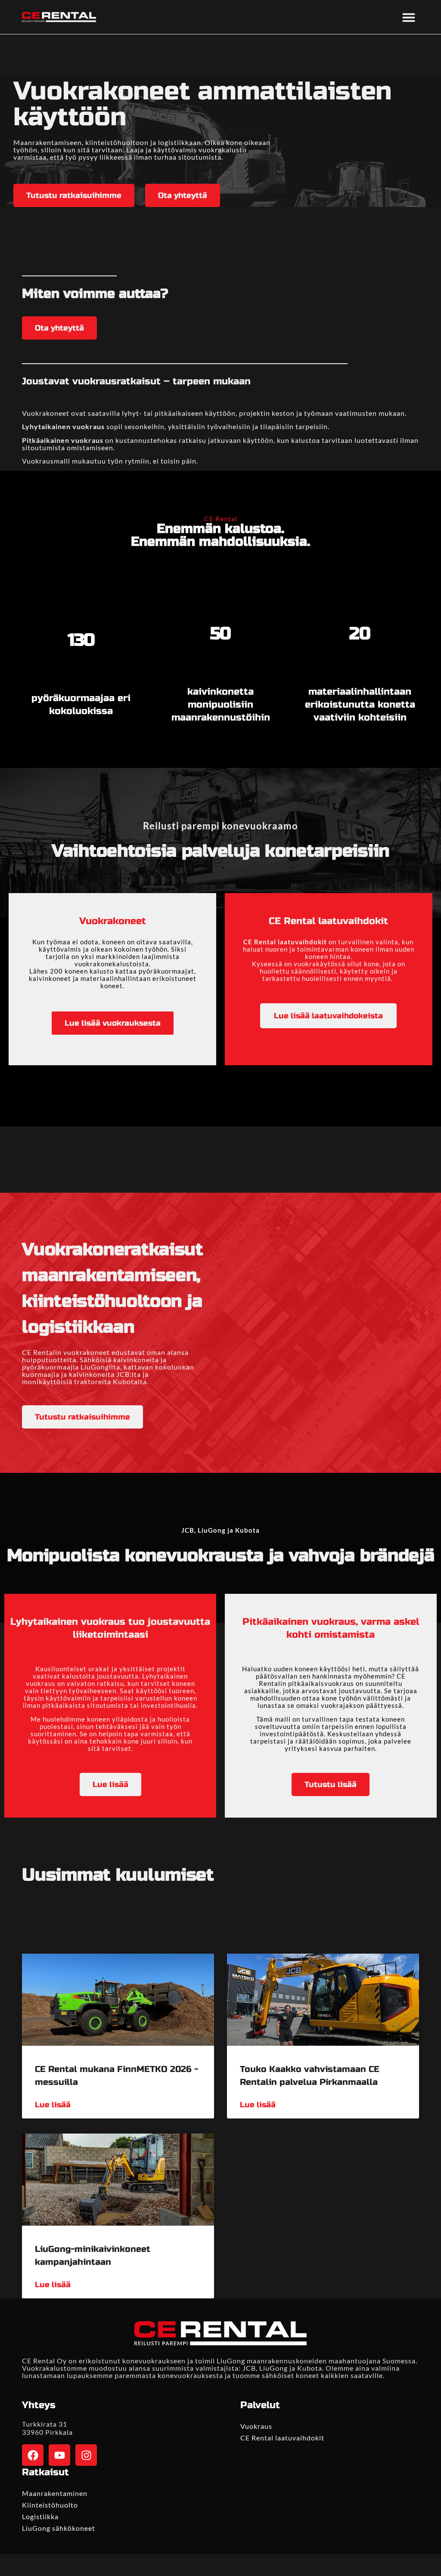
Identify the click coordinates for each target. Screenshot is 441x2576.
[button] (409, 17)
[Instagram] (86, 2455)
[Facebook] (33, 2455)
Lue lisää (53, 2105)
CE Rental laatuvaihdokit (282, 2438)
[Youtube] (59, 2455)
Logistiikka (40, 2516)
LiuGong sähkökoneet (59, 2528)
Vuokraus (256, 2426)
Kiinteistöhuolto (50, 2505)
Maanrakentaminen (55, 2493)
